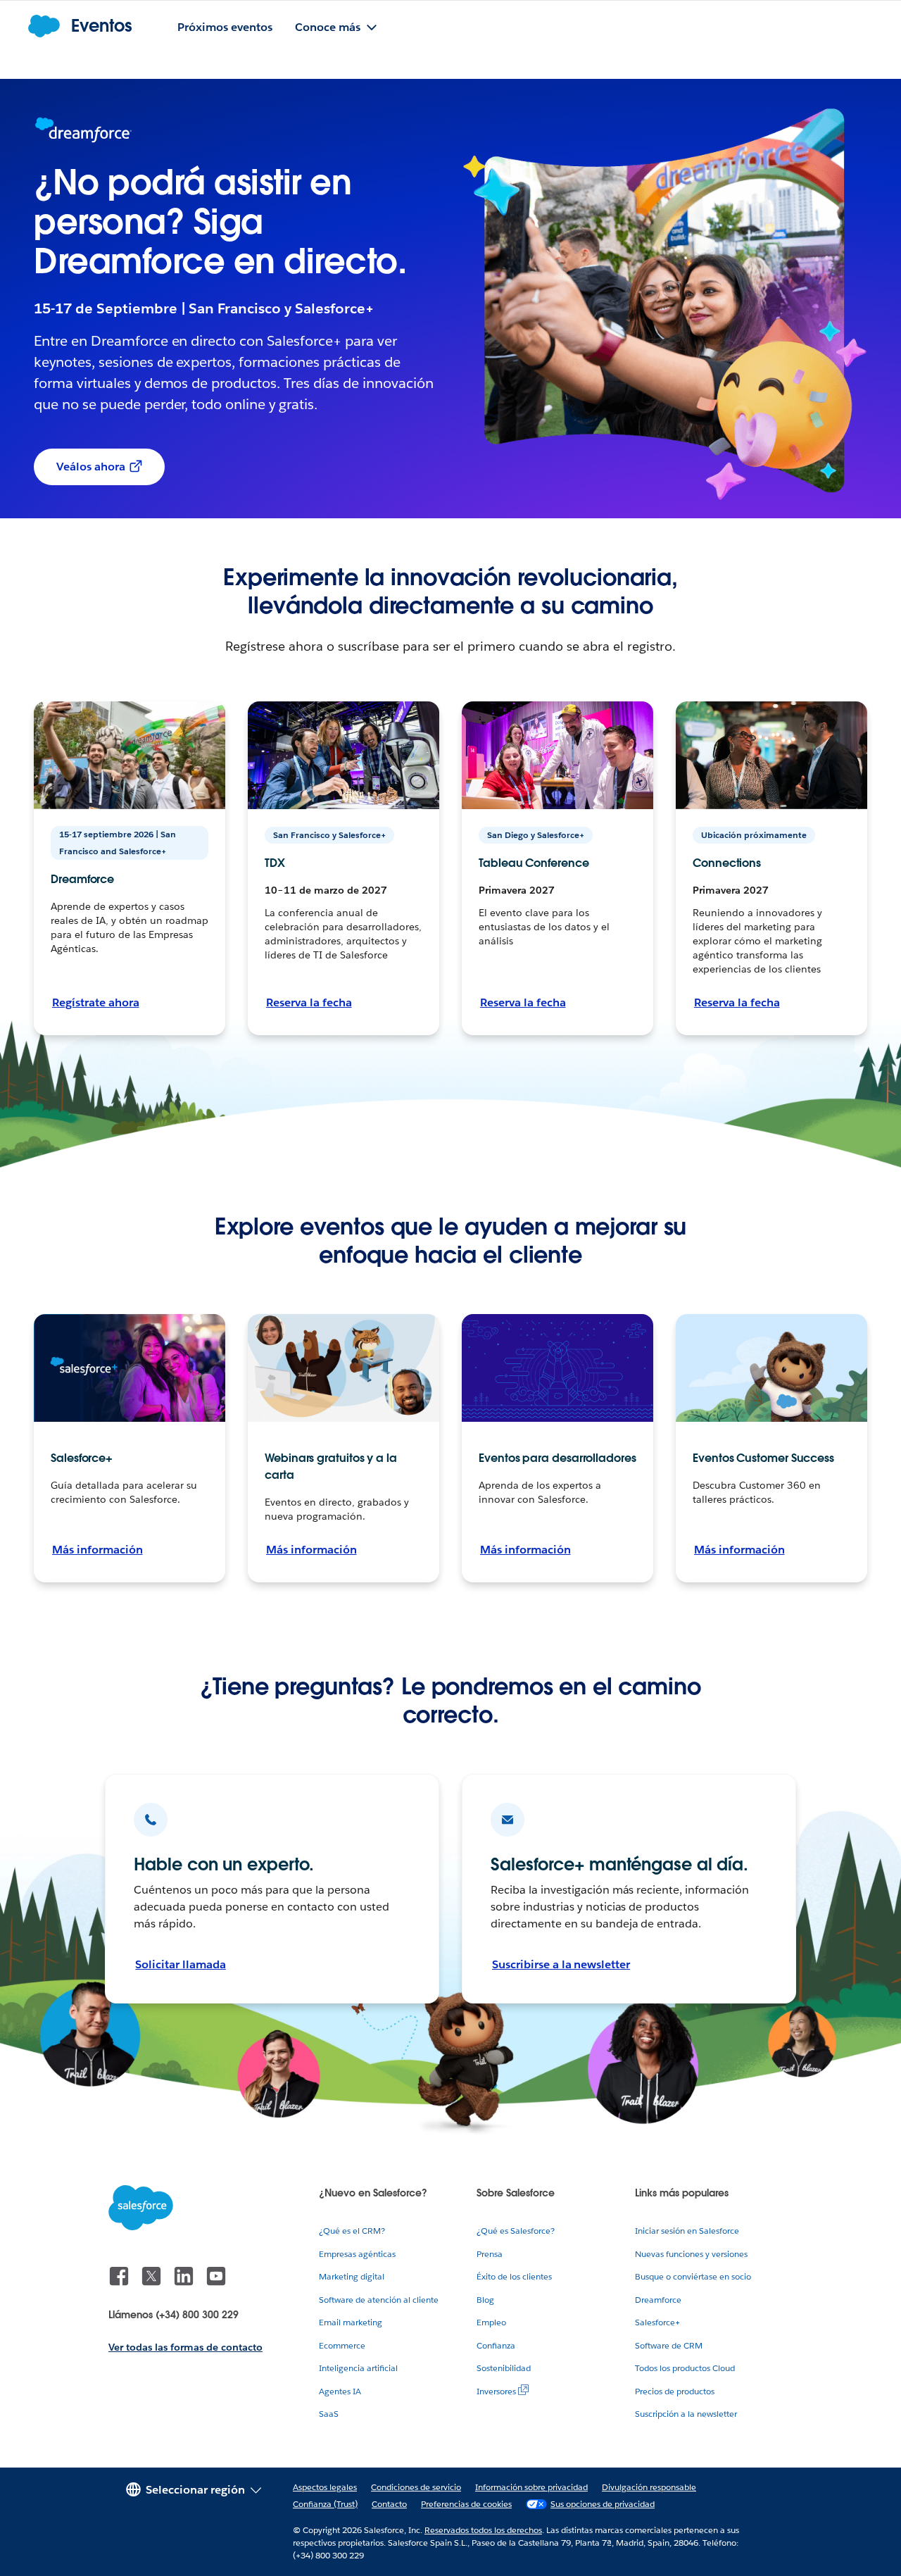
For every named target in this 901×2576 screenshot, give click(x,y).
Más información (97, 1550)
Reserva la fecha (309, 1002)
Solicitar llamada (180, 1964)
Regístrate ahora (96, 1002)
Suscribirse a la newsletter (561, 1964)
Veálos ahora (91, 467)
